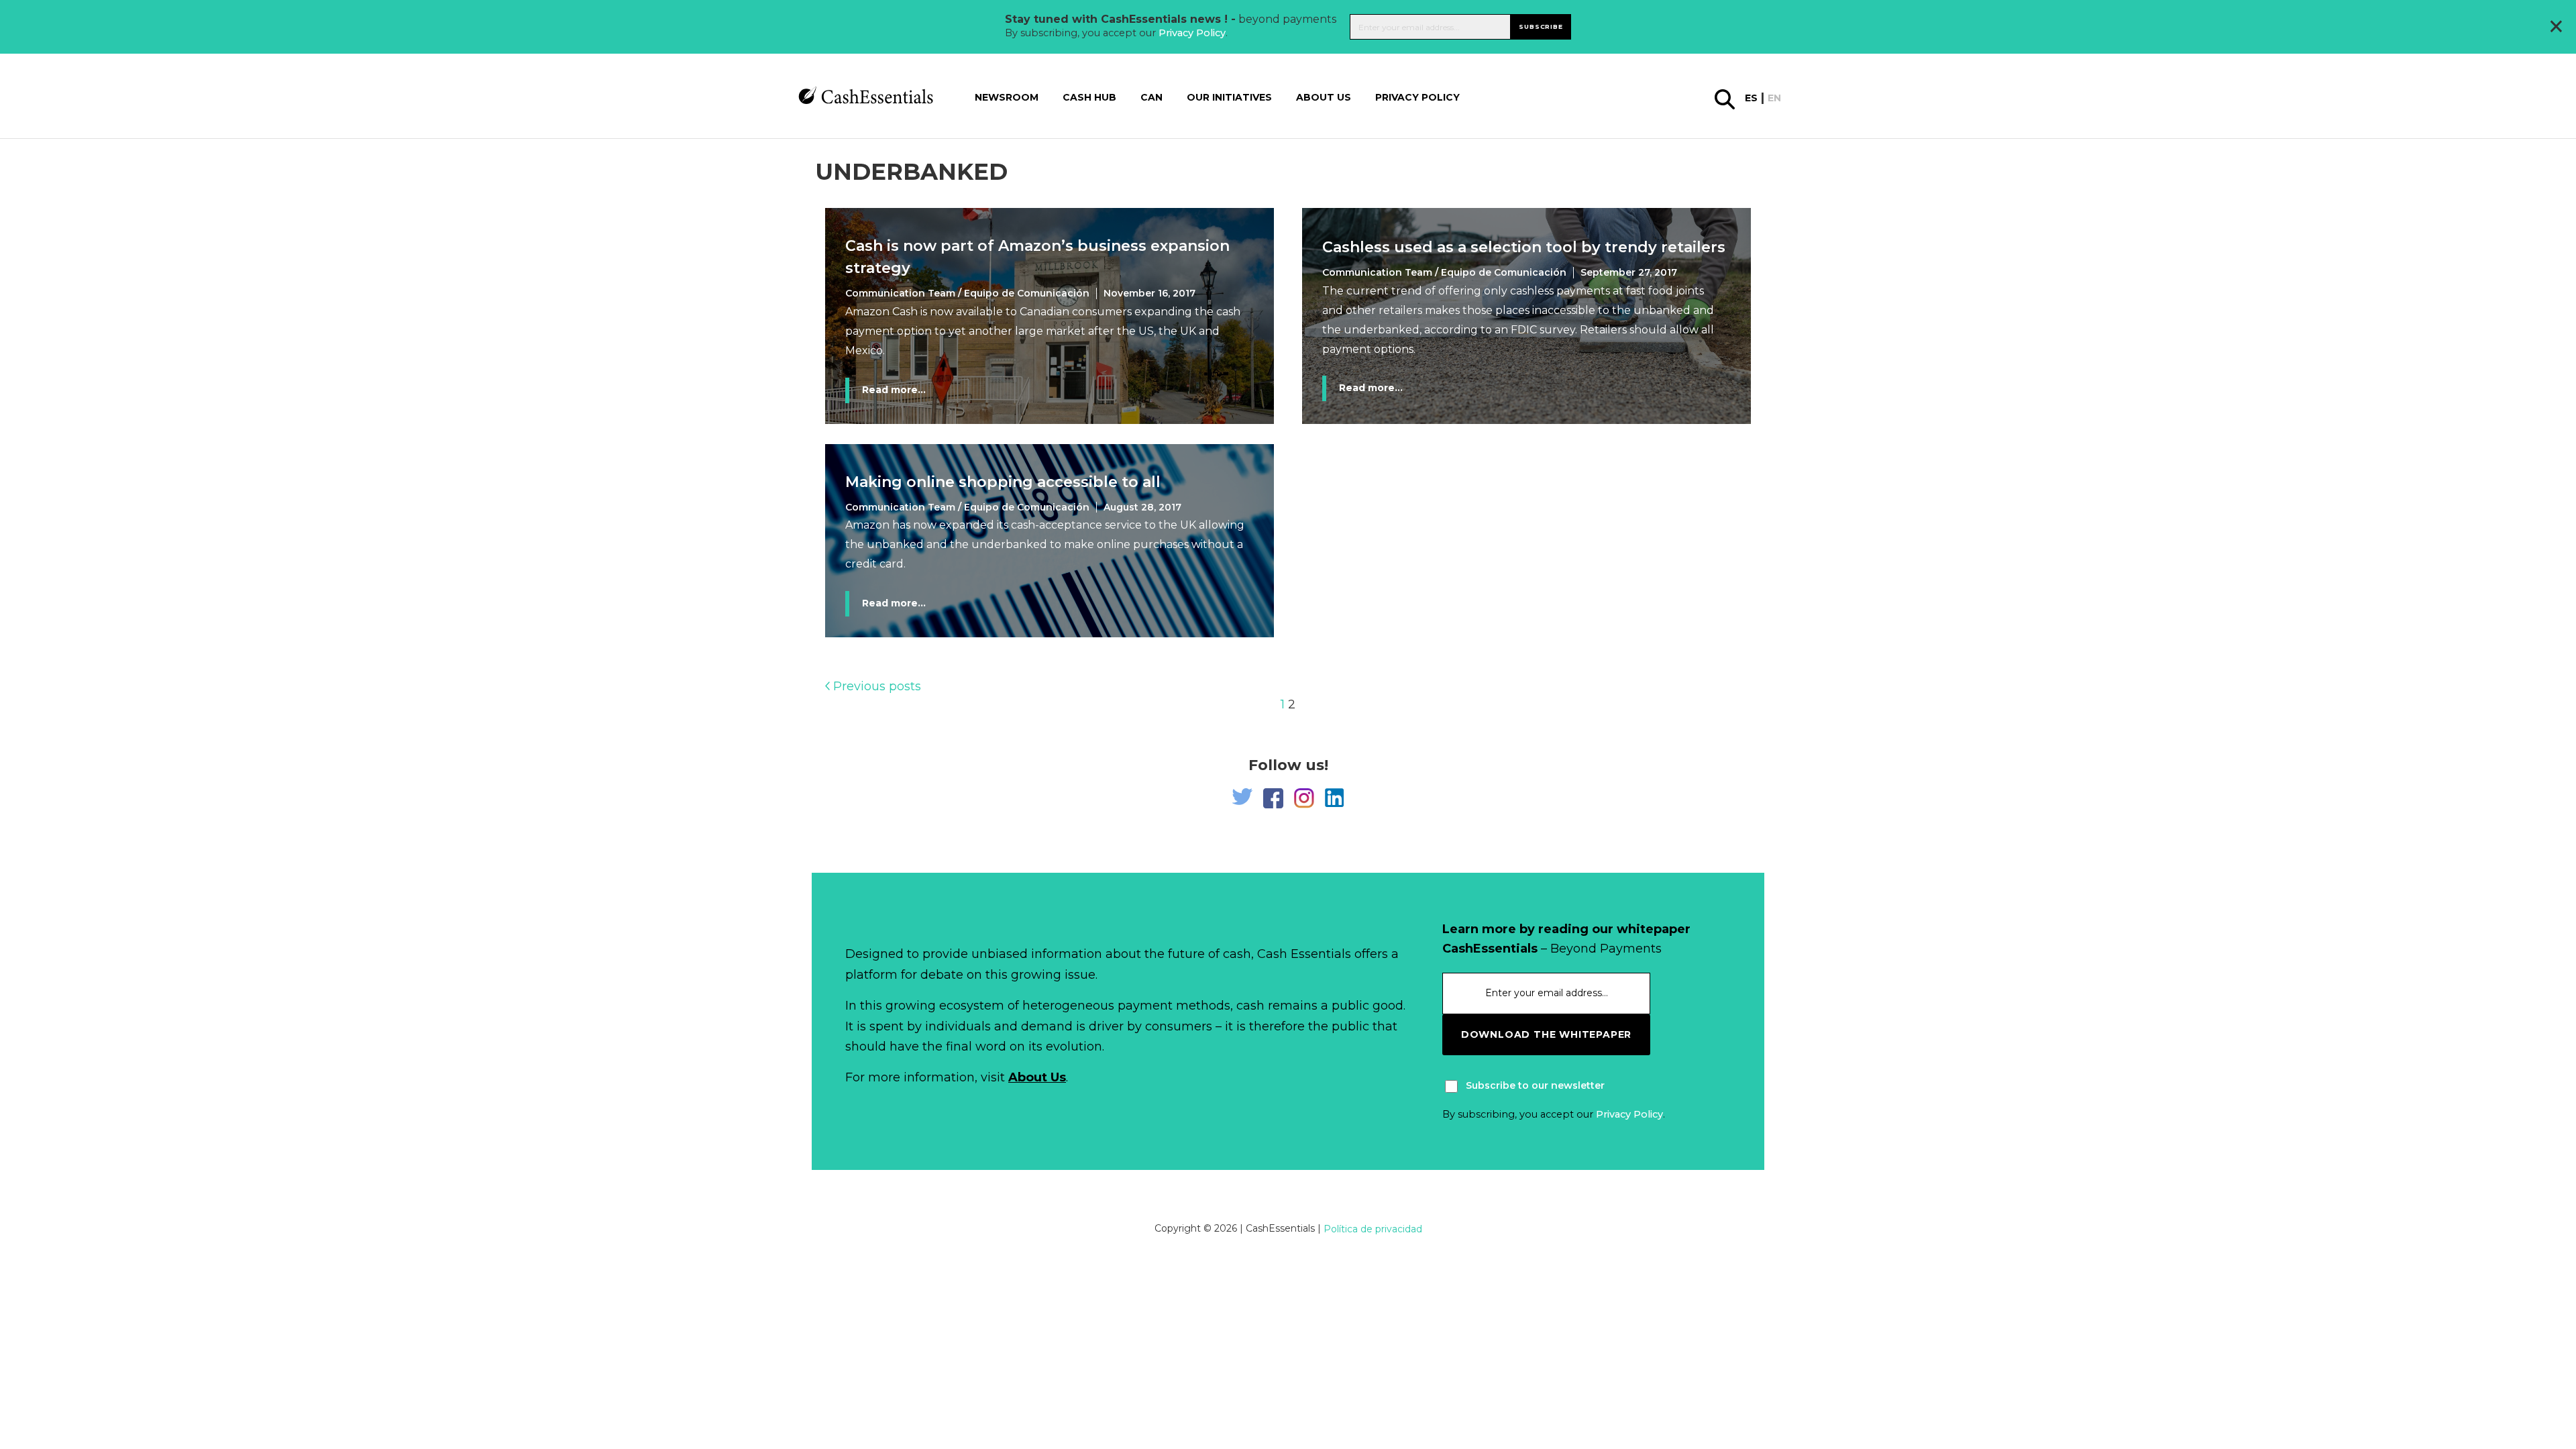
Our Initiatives (1229, 97)
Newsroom (1007, 97)
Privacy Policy (1192, 33)
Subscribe (1541, 26)
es (1751, 98)
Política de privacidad (1373, 1229)
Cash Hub (1089, 97)
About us (1324, 97)
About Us (1037, 1077)
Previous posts (875, 686)
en (1774, 98)
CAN (1151, 97)
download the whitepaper (1546, 1034)
